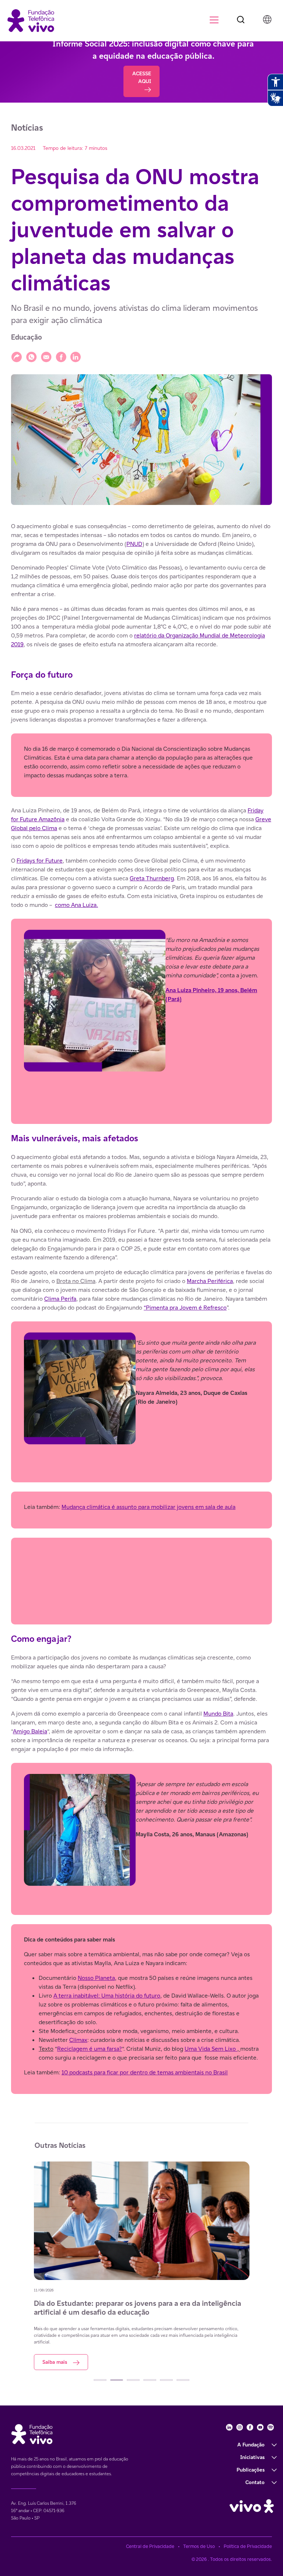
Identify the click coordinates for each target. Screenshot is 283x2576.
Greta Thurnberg (152, 878)
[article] (141, 1308)
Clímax (78, 2040)
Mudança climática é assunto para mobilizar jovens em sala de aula (149, 1507)
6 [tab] (183, 2380)
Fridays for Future (40, 861)
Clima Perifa (60, 1299)
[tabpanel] (142, 2266)
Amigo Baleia (30, 1731)
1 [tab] (100, 2380)
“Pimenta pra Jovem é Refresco (185, 1308)
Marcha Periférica (210, 1281)
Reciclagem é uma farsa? (90, 2049)
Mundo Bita (218, 1714)
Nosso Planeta (96, 1978)
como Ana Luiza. (76, 905)
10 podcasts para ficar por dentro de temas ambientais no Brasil (145, 2072)
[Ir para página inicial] (31, 20)
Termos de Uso (199, 2546)
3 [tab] (133, 2380)
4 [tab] (150, 2380)
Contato (255, 2482)
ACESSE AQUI (142, 77)
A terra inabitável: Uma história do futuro (107, 1996)
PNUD (134, 544)
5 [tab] (166, 2380)
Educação (27, 337)
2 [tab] (117, 2380)
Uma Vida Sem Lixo (211, 2049)
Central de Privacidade (150, 2546)
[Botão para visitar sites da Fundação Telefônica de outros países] (267, 19)
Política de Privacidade (248, 2546)
